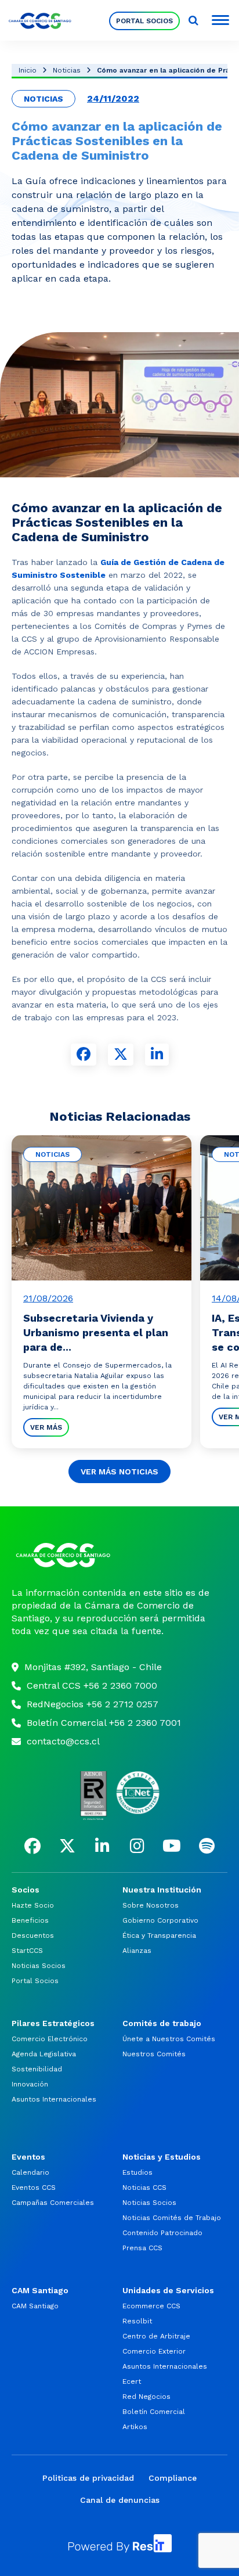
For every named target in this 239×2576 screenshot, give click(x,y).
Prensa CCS (142, 2248)
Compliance (173, 2478)
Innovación (30, 2084)
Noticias (67, 70)
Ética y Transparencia (159, 1935)
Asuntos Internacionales (54, 2099)
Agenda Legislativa (44, 2054)
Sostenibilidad (37, 2069)
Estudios (137, 2172)
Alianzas (137, 1951)
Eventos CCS (34, 2188)
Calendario (30, 2172)
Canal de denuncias (120, 2500)
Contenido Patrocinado (162, 2233)
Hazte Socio (33, 1905)
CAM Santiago (35, 2306)
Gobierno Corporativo (160, 1920)
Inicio (28, 70)
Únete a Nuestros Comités (169, 2039)
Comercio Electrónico (50, 2039)
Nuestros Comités (154, 2054)
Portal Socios (144, 21)
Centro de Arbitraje (156, 2336)
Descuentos (33, 1935)
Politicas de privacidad (88, 2478)
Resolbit (137, 2321)
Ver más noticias (119, 1472)
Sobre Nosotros (151, 1905)
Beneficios (30, 1920)
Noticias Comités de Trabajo (172, 2218)
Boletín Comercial (154, 2412)
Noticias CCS (144, 2188)
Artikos (135, 2427)
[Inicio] (119, 1555)
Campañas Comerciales (53, 2203)
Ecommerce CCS (151, 2306)
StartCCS (27, 1951)
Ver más (46, 1427)
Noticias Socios (39, 1966)
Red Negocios (146, 2397)
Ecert (132, 2381)
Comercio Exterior (154, 2351)
